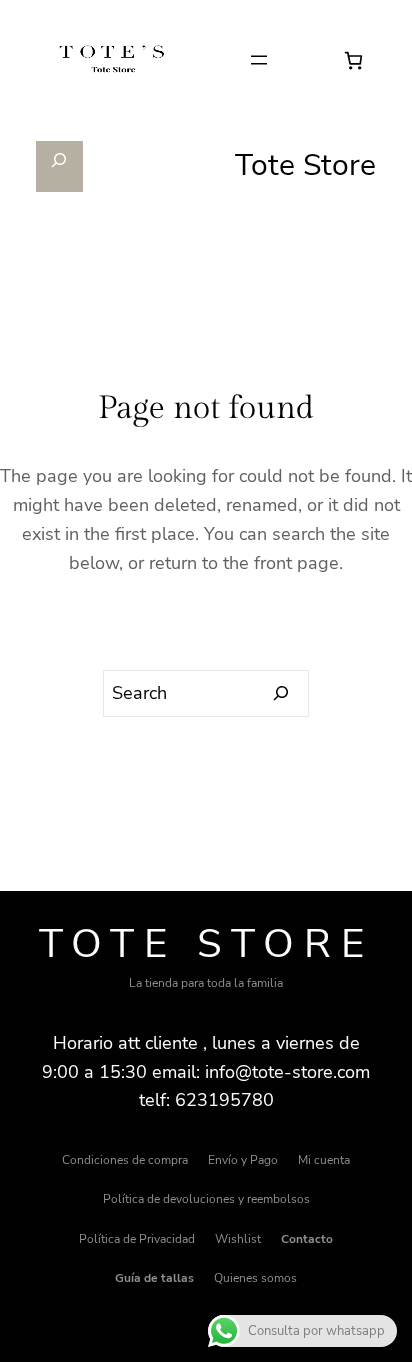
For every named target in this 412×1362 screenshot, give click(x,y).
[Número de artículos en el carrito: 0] (353, 60)
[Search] (281, 694)
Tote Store (206, 944)
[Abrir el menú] (259, 60)
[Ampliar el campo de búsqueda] (59, 166)
